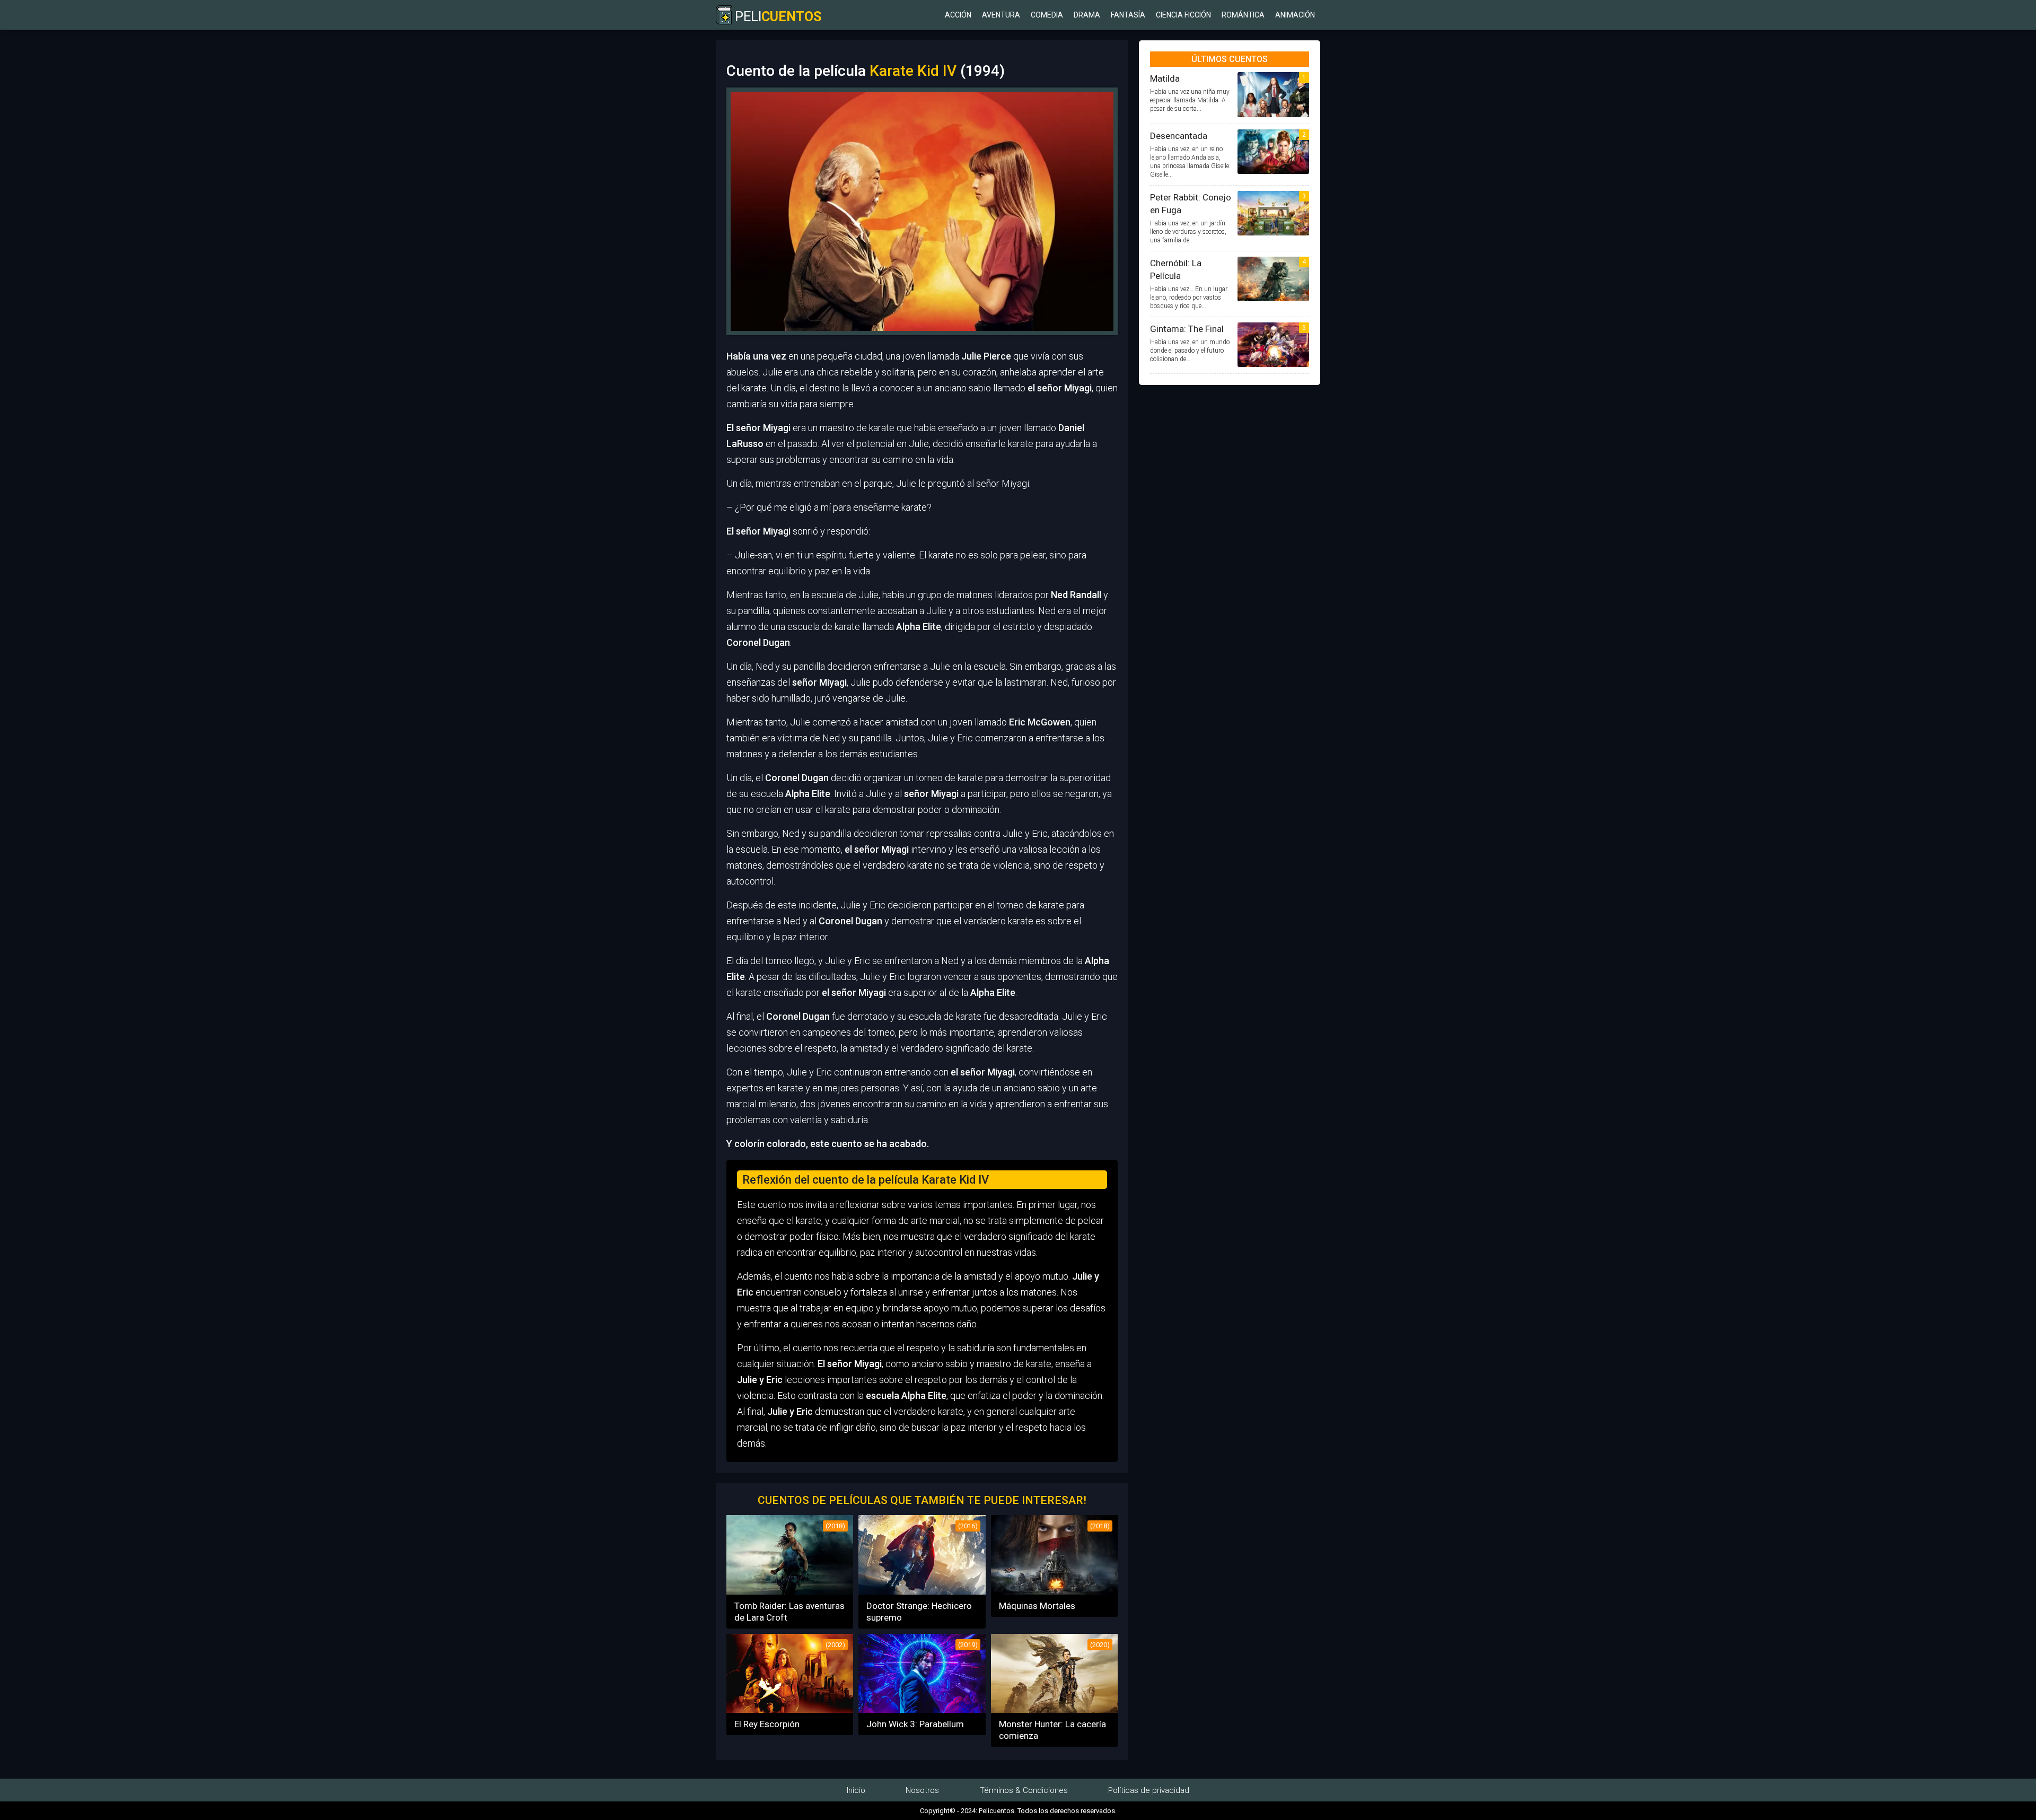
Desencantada (1179, 136)
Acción (958, 15)
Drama (1087, 15)
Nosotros (922, 1790)
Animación (1295, 15)
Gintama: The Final (1187, 329)
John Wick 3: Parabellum (915, 1724)
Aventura (1001, 15)
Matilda (1165, 78)
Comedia (1047, 15)
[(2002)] (790, 1709)
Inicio (856, 1790)
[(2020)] (1054, 1709)
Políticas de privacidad (1149, 1790)
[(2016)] (922, 1591)
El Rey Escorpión (767, 1724)
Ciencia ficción (1183, 15)
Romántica (1243, 15)
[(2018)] (790, 1591)
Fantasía (1128, 15)
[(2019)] (922, 1709)
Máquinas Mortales (1037, 1606)
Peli (776, 17)
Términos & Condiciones (1024, 1790)
